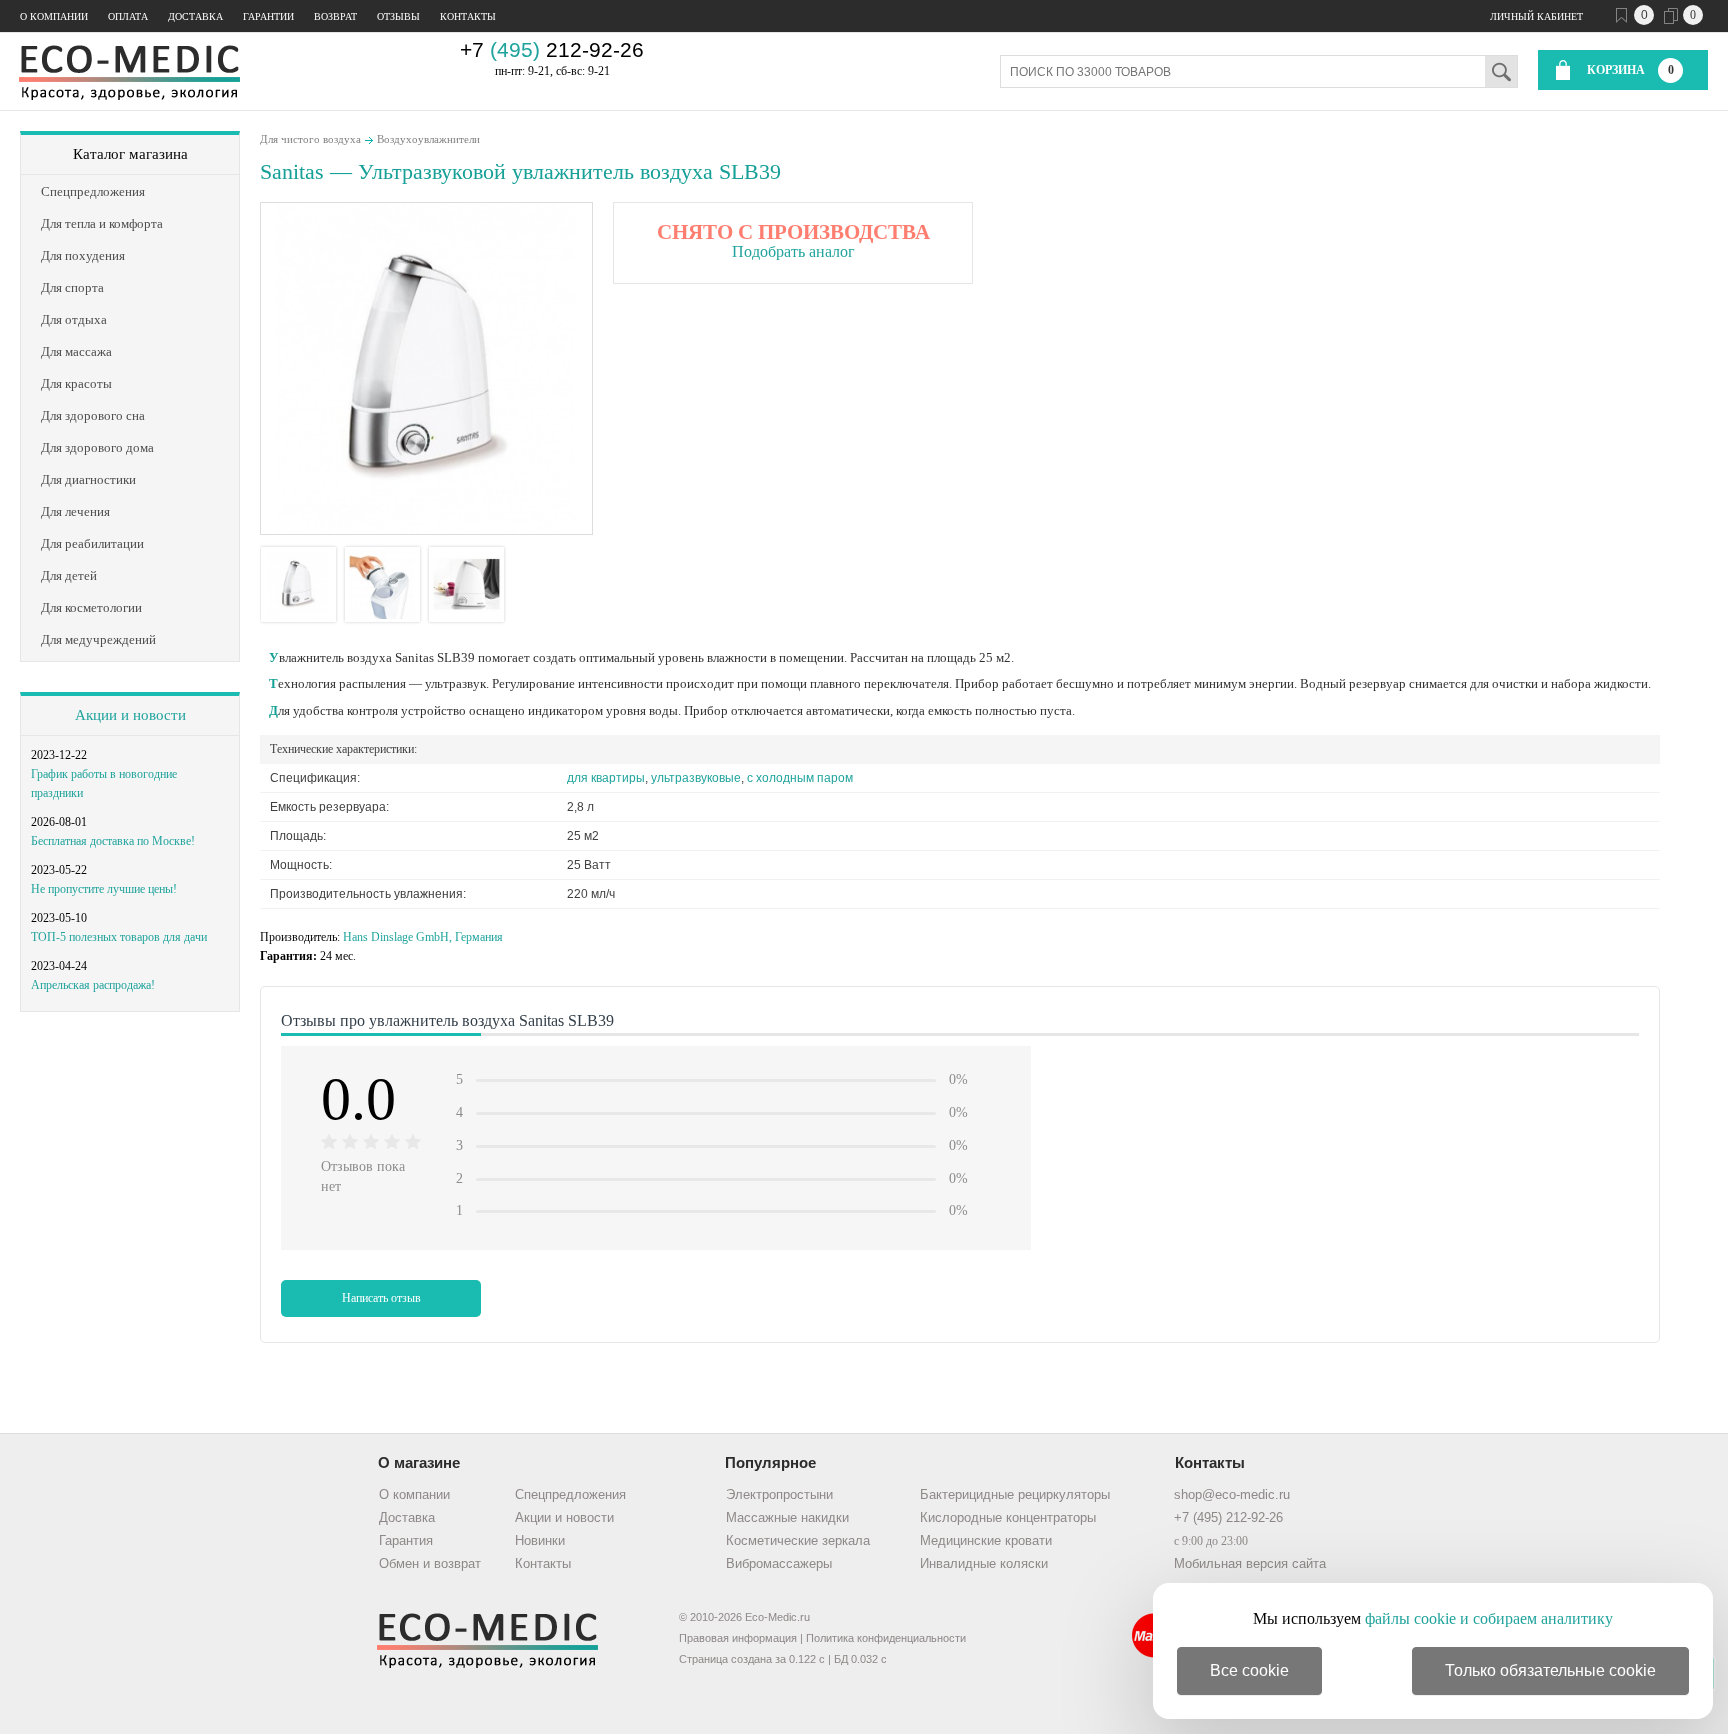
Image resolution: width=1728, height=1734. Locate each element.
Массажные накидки (787, 1517)
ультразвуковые (696, 778)
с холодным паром (800, 778)
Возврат (335, 16)
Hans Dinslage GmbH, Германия (423, 937)
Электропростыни (779, 1494)
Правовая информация (738, 1638)
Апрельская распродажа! (93, 985)
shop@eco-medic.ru (1232, 1494)
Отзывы (398, 16)
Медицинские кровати (986, 1540)
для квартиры (606, 778)
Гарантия (406, 1540)
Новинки (540, 1540)
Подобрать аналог (793, 251)
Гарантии (268, 16)
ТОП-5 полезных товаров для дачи (119, 937)
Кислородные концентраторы (1008, 1517)
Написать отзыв (381, 1298)
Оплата (128, 16)
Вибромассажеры (779, 1563)
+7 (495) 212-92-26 (1228, 1517)
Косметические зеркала (798, 1540)
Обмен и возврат (430, 1563)
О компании (54, 16)
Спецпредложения (570, 1494)
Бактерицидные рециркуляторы (1015, 1494)
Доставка (195, 16)
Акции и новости (130, 715)
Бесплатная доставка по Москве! (113, 841)
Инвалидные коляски (984, 1563)
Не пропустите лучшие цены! (104, 889)
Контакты (468, 16)
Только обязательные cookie (1550, 1670)
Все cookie (1249, 1670)
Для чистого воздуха (310, 139)
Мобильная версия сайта (1250, 1563)
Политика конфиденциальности (886, 1638)
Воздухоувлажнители (428, 139)
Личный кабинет (1536, 16)
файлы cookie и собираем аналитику (1489, 1618)
